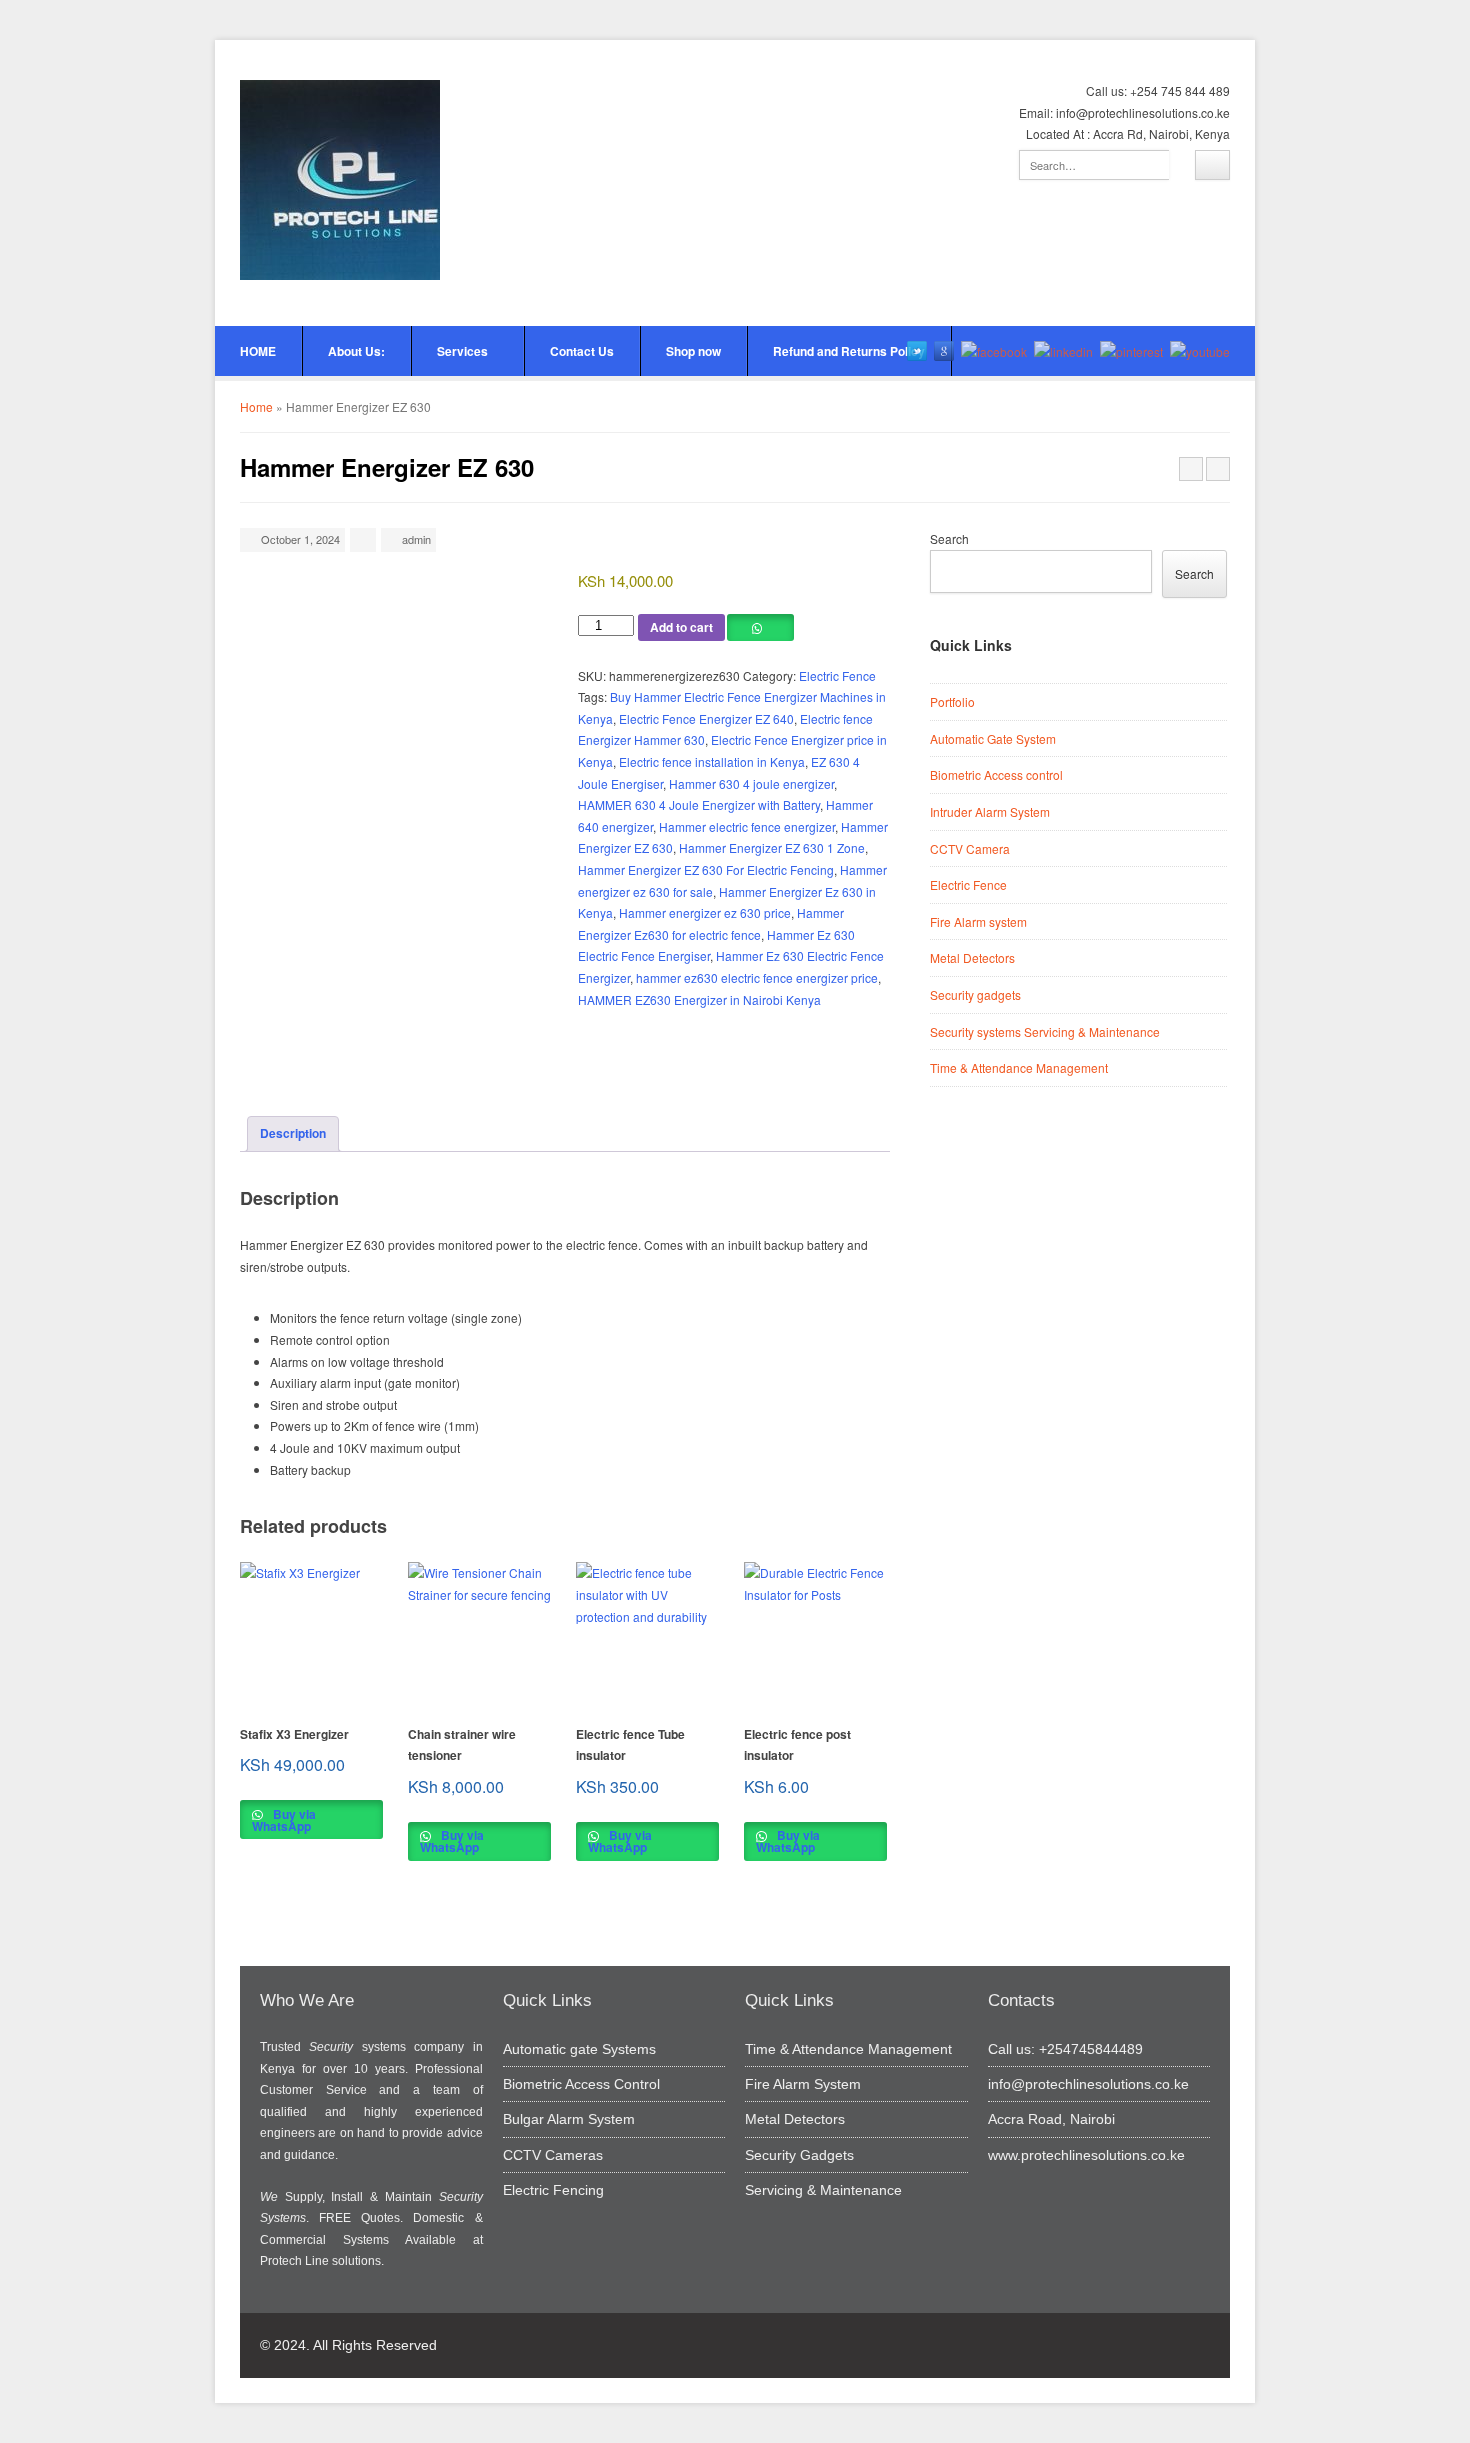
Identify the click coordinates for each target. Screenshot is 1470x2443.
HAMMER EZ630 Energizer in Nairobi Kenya (699, 999)
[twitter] (917, 351)
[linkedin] (1063, 351)
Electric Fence (837, 675)
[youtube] (1200, 351)
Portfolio (952, 701)
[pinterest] (1131, 351)
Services (462, 351)
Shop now (693, 351)
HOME (258, 351)
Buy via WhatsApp (284, 1820)
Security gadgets (975, 994)
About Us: (356, 351)
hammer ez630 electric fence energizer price (757, 977)
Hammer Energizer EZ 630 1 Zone (772, 847)
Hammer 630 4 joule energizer (751, 783)
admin (416, 539)
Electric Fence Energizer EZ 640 (706, 718)
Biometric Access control (996, 774)
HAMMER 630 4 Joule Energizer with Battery (699, 804)
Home (256, 406)
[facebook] (994, 351)
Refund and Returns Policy (849, 351)
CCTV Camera (970, 848)
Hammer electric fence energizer (747, 826)
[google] (944, 351)
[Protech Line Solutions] (340, 180)
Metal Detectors (972, 957)
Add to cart (681, 627)
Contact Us (582, 351)
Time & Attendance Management (1019, 1067)
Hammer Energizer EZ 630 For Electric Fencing (706, 869)
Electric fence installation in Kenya (712, 761)
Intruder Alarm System (990, 811)
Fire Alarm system (978, 921)
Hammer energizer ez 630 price (705, 912)
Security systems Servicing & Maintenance (1045, 1031)
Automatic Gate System (993, 738)
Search (949, 538)
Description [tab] (293, 1133)
